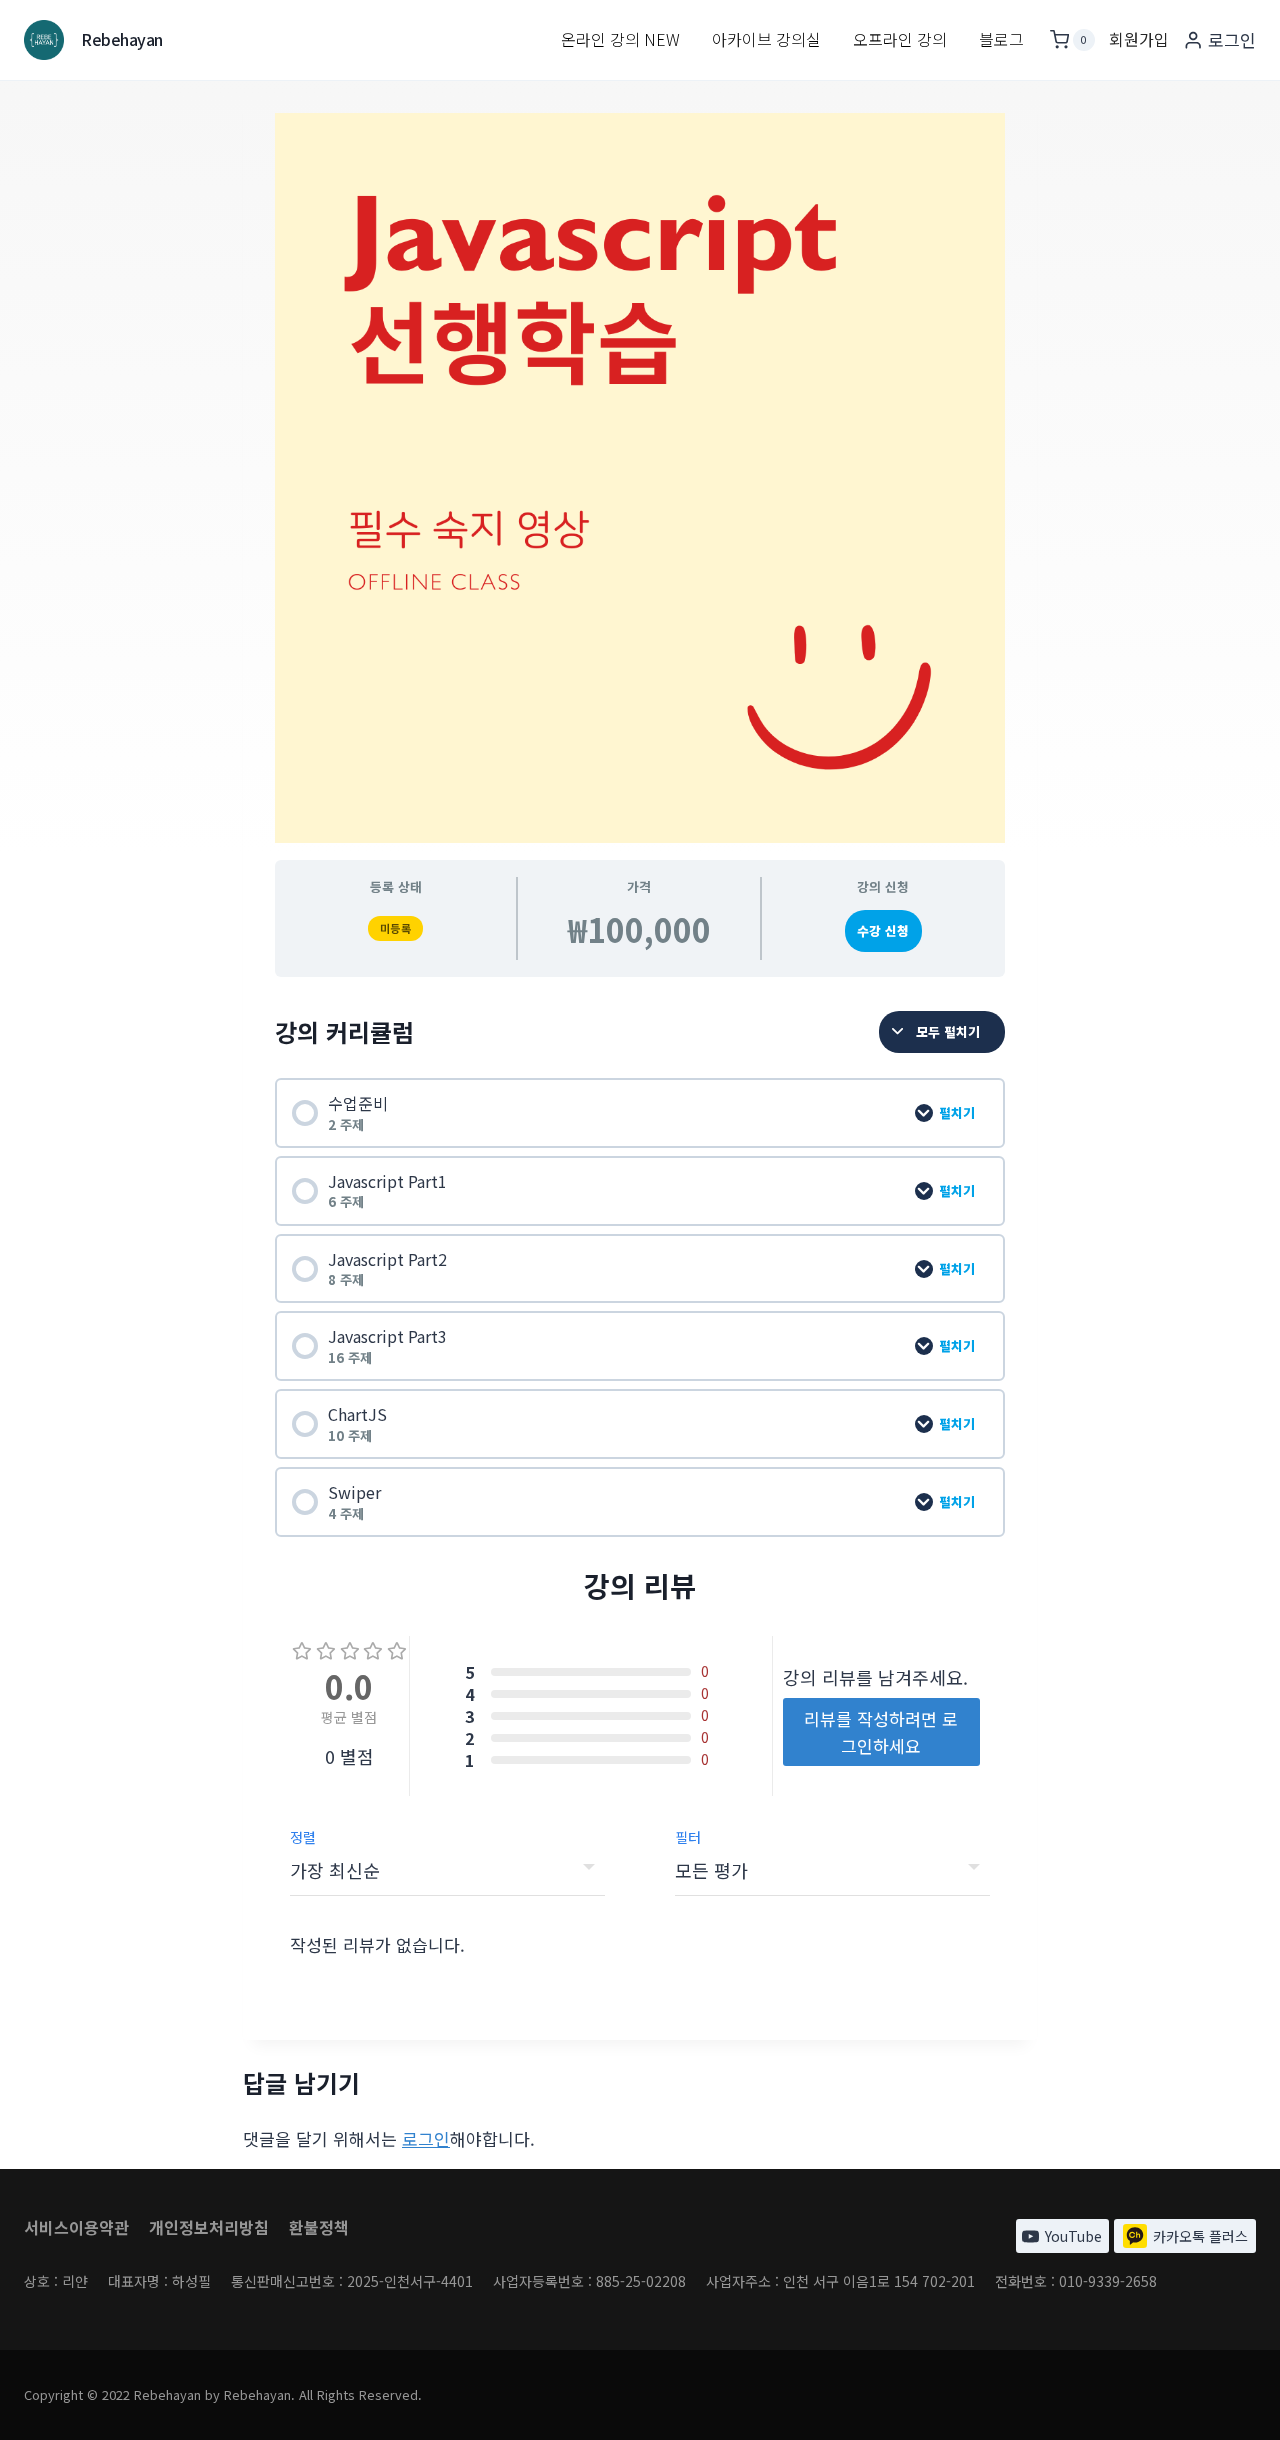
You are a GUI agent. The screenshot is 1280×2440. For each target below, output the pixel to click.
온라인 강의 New (620, 39)
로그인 (426, 2138)
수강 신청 (883, 930)
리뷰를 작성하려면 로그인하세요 (881, 1732)
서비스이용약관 (76, 2227)
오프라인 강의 (900, 39)
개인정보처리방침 (209, 2227)
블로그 (1001, 39)
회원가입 (1139, 39)
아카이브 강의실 (766, 39)
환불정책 (319, 2227)
